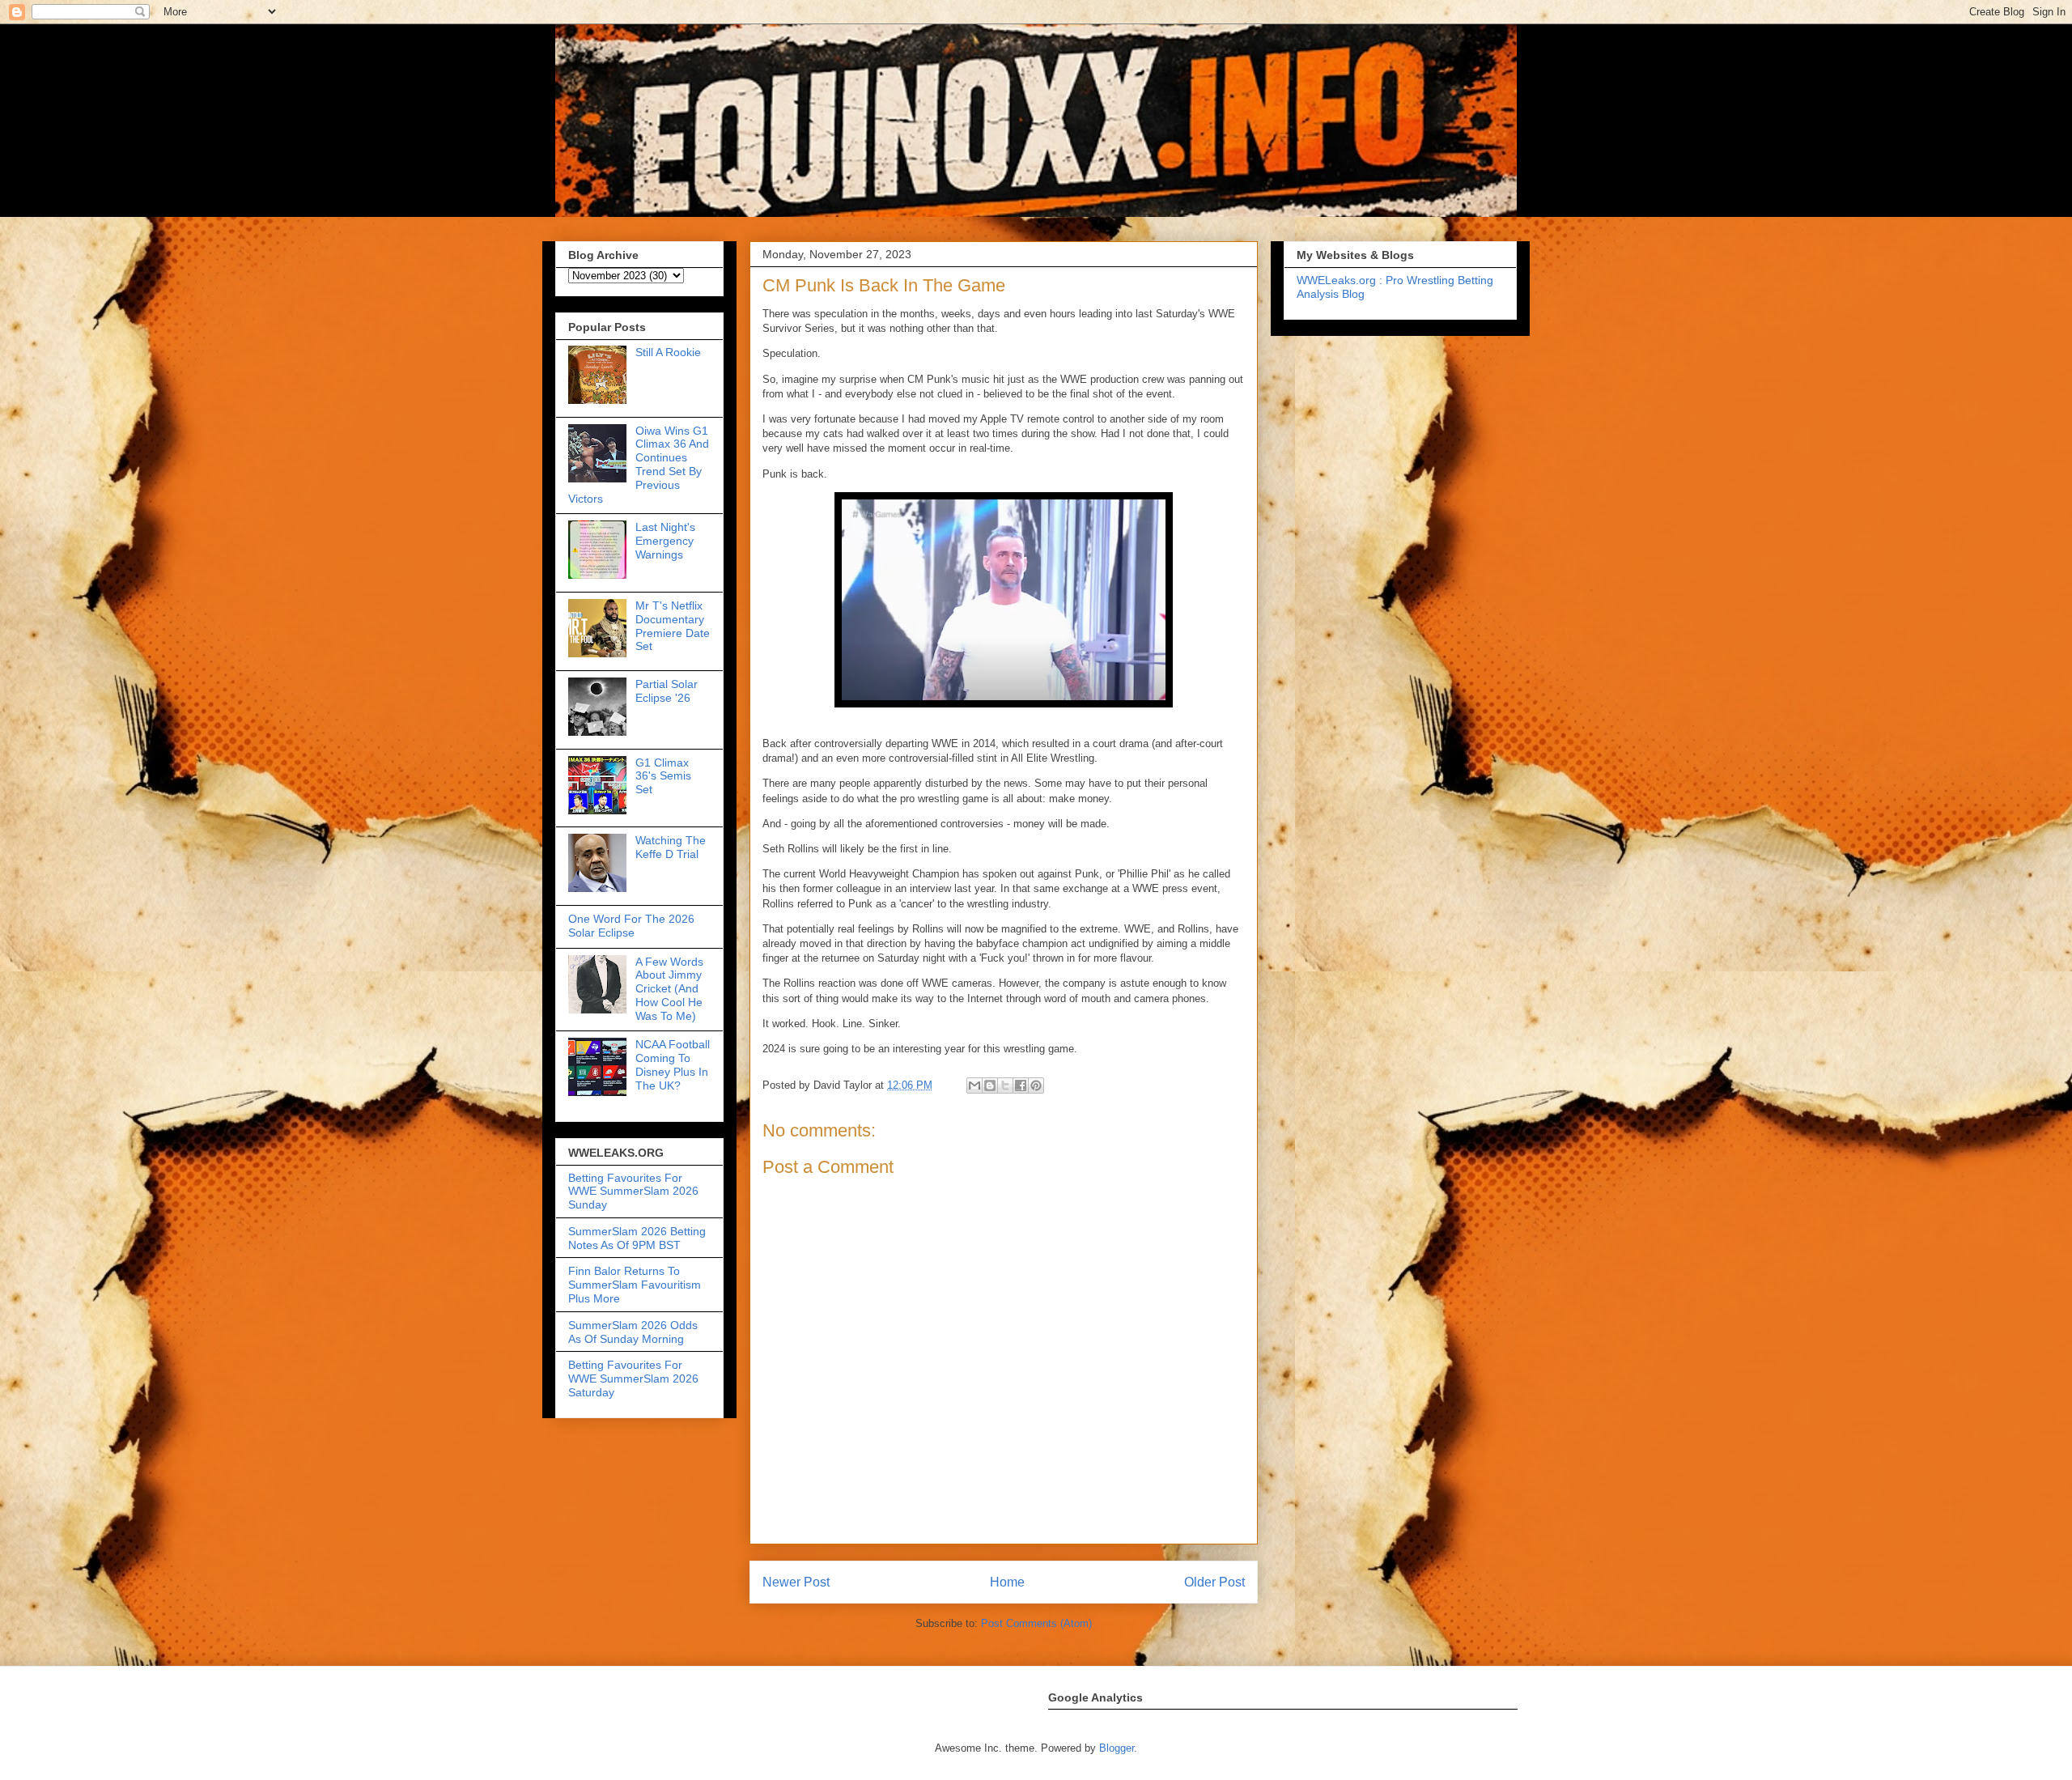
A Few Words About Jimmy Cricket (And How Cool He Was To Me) (669, 989)
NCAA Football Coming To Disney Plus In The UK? (673, 1064)
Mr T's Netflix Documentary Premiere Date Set (673, 626)
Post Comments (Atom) (1036, 1623)
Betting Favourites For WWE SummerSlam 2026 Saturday (633, 1379)
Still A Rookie (668, 352)
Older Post (1214, 1582)
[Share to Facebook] (1021, 1085)
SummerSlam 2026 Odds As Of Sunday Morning (633, 1332)
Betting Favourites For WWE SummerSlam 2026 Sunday (633, 1192)
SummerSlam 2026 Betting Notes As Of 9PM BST (637, 1238)
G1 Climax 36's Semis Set (663, 776)
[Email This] (974, 1085)
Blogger (1117, 1748)
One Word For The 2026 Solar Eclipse (631, 926)
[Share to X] (1005, 1085)
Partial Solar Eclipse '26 (667, 691)
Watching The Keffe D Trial (671, 847)
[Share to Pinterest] (1036, 1085)
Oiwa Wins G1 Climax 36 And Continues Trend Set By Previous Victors (639, 465)
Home (1007, 1582)
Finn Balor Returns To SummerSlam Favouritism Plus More (635, 1285)
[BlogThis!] (990, 1085)
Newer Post (796, 1582)
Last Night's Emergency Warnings (665, 541)
